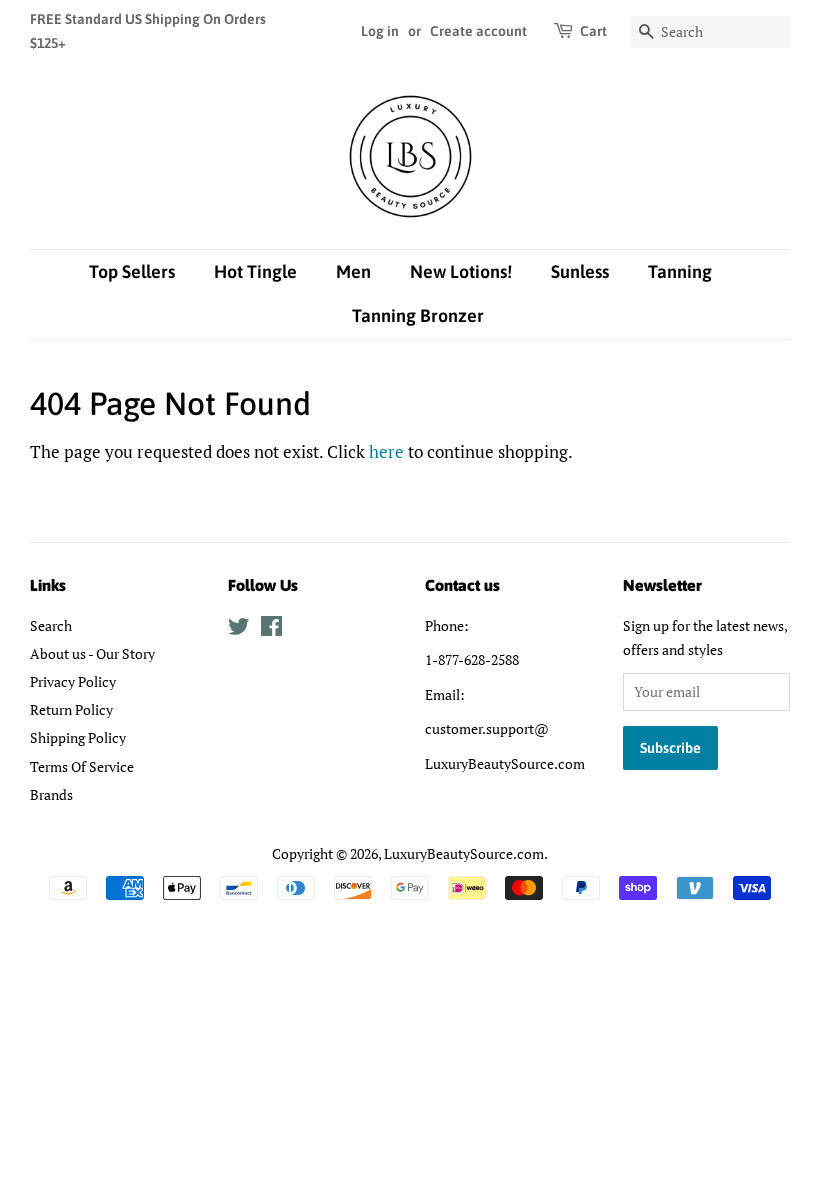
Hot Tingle (255, 271)
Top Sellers (132, 271)
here (386, 451)
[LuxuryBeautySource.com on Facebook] (271, 629)
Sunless (580, 271)
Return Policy (71, 709)
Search (51, 625)
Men (353, 271)
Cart (593, 31)
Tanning (680, 271)
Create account (478, 31)
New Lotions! (461, 271)
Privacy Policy (73, 681)
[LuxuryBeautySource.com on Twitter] (239, 629)
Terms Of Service (82, 766)
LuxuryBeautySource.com (464, 853)
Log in (380, 31)
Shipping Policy (78, 737)
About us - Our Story (92, 653)
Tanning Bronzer (418, 315)
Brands (51, 794)
